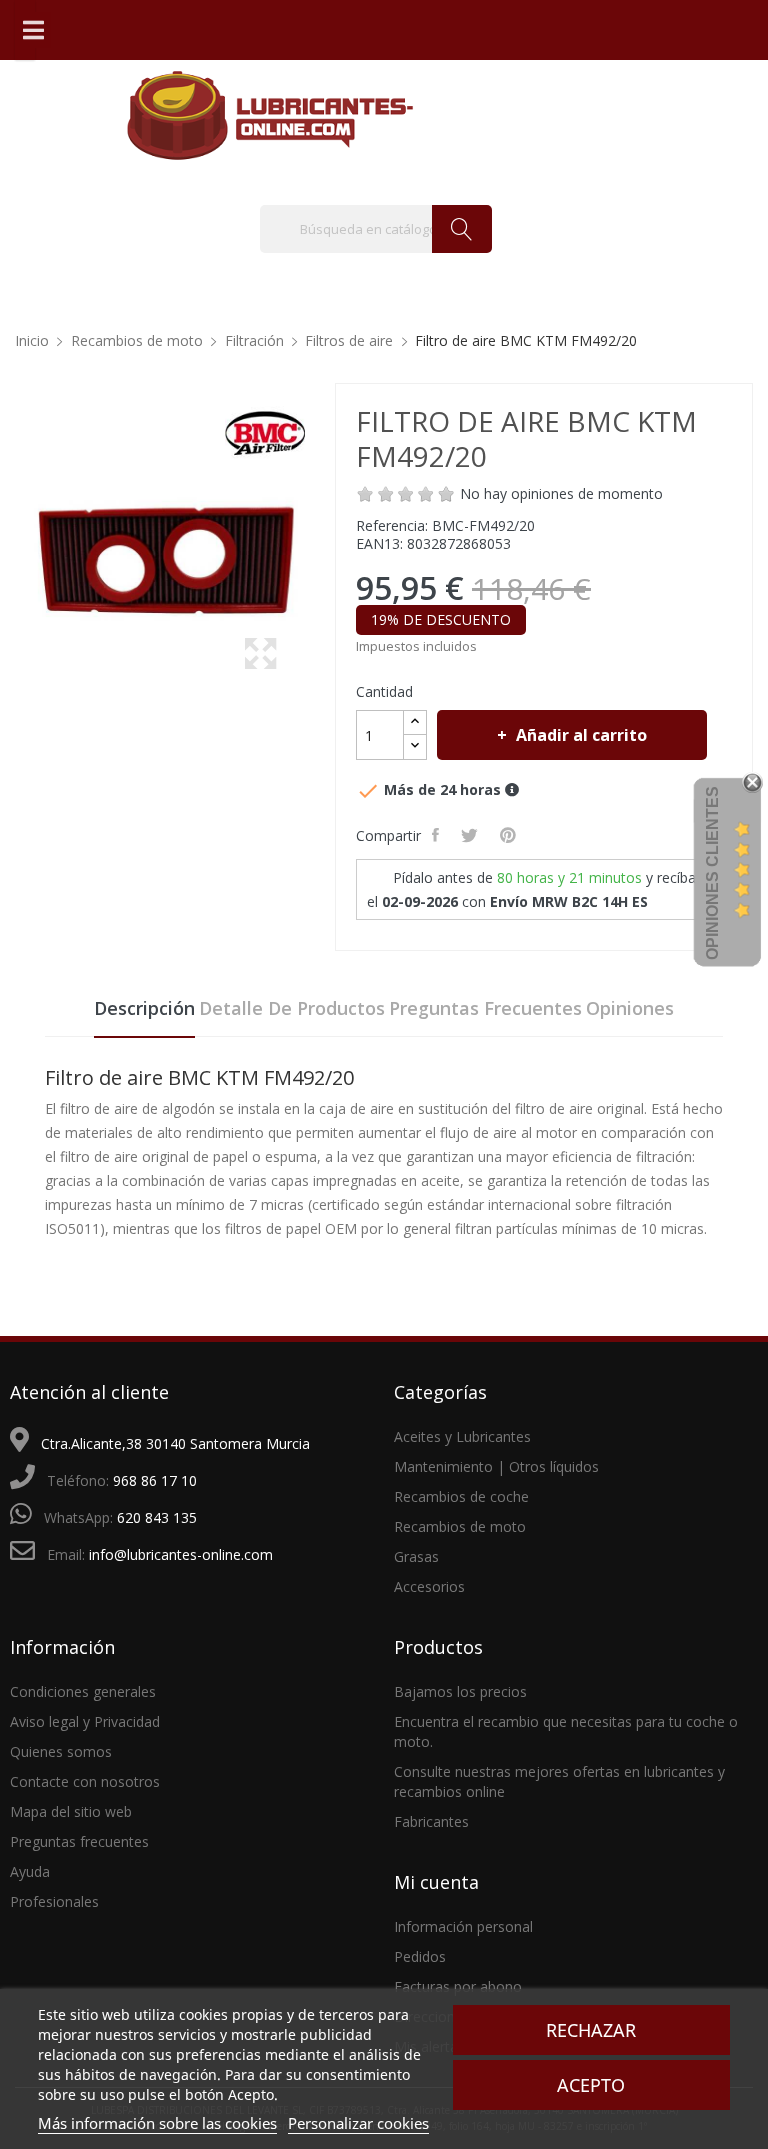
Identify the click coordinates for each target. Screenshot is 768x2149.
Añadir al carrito (581, 735)
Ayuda (30, 1871)
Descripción (144, 1008)
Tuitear (471, 835)
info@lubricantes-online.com (181, 1554)
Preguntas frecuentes (485, 1008)
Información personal (463, 1926)
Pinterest (510, 835)
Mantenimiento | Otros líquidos (496, 1466)
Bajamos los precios (460, 1691)
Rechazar (591, 2030)
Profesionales (54, 1901)
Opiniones (630, 1008)
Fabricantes (431, 1821)
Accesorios (429, 1586)
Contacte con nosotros (85, 1781)
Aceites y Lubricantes (462, 1436)
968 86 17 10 (155, 1480)
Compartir (437, 835)
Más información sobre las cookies (157, 2123)
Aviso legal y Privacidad (85, 1721)
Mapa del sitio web (71, 1811)
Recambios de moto (460, 1526)
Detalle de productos (292, 1008)
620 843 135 (157, 1517)
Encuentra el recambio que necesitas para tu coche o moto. (566, 1731)
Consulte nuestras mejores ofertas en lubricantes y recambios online (559, 1781)
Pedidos (420, 1956)
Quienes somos (61, 1751)
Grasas (416, 1556)
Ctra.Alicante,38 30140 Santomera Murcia (175, 1443)
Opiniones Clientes (712, 873)
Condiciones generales (83, 1691)
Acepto (591, 2085)
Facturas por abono (458, 1986)
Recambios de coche (461, 1496)
